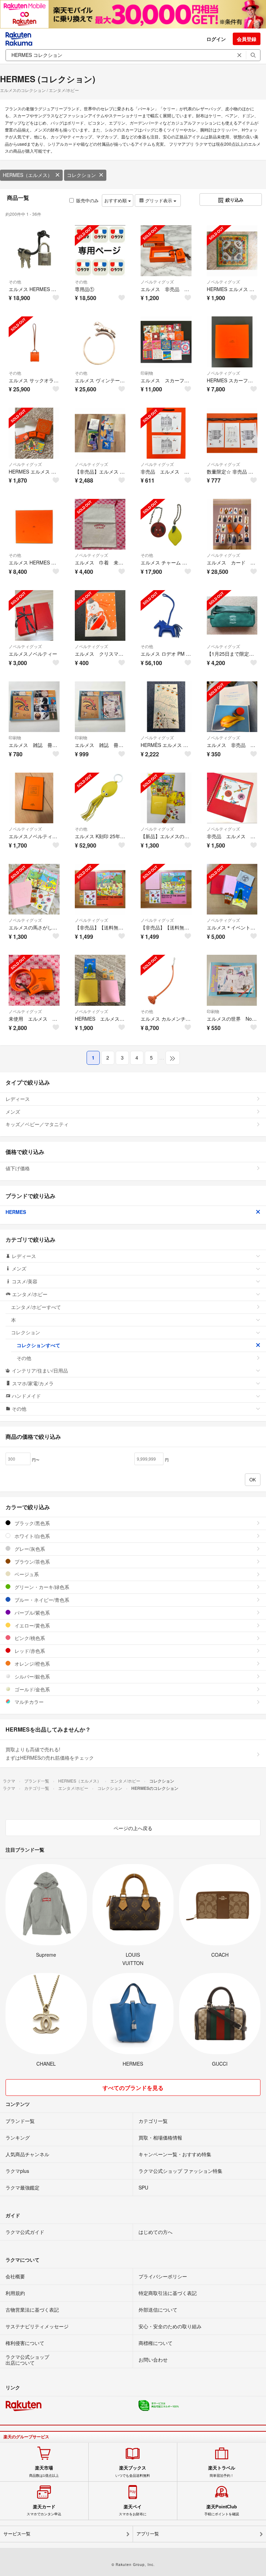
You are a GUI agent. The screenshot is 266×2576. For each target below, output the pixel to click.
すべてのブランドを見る (133, 2088)
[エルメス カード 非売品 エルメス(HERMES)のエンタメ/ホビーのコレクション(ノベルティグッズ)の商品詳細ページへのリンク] (232, 524)
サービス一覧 (17, 2534)
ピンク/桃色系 (29, 1638)
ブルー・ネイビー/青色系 (41, 1600)
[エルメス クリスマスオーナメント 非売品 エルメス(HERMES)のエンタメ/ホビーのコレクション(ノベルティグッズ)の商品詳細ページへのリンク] (100, 616)
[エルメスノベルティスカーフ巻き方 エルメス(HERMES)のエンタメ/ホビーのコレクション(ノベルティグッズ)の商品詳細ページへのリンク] (34, 798)
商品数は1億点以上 (44, 2471)
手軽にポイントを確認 (222, 2510)
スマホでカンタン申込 (44, 2510)
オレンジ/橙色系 (32, 1664)
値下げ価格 (18, 1168)
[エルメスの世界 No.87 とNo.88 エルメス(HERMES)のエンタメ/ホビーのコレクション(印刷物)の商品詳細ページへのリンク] (232, 980)
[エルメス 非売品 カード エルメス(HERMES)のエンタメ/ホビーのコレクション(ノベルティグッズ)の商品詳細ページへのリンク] (232, 707)
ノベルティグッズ (157, 282)
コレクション (81, 175)
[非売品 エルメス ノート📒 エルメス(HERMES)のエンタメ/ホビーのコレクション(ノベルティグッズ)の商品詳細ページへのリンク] (232, 798)
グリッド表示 (159, 200)
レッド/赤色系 (29, 1651)
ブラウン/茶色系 (32, 1562)
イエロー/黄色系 (32, 1625)
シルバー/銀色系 (32, 1676)
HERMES (16, 1212)
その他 (15, 282)
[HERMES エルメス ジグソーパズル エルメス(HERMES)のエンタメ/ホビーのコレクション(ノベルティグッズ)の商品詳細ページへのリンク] (232, 251)
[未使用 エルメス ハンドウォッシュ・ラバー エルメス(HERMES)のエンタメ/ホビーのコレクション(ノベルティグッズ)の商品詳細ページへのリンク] (34, 980)
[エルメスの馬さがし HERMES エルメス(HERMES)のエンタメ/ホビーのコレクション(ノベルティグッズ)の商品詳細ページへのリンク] (34, 889)
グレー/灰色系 (29, 1549)
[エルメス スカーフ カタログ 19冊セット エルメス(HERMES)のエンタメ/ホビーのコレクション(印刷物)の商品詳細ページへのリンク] (166, 342)
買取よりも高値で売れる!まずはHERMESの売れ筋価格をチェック (50, 1753)
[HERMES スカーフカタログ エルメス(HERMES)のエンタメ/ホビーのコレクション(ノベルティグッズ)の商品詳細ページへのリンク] (232, 342)
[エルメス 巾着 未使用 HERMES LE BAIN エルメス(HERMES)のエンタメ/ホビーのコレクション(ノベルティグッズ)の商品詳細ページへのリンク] (100, 524)
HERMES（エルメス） (28, 175)
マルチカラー (28, 1702)
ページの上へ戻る (133, 1828)
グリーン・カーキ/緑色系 (41, 1587)
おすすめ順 (116, 200)
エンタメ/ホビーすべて (36, 1307)
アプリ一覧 (148, 2534)
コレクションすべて (38, 1345)
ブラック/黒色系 (32, 1523)
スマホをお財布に (133, 2510)
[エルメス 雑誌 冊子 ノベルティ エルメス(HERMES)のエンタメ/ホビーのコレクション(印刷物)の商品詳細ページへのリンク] (34, 707)
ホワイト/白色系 (32, 1536)
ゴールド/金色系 (32, 1689)
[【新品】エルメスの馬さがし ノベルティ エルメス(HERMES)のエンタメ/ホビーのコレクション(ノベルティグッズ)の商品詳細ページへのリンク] (166, 798)
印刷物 (147, 373)
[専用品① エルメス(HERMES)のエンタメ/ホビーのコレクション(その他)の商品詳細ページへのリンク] (100, 251)
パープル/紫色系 (32, 1613)
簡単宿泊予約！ (222, 2471)
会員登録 (247, 39)
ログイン (216, 39)
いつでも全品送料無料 (133, 2471)
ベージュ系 (26, 1574)
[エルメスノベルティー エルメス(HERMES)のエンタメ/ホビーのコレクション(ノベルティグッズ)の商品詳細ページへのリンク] (34, 616)
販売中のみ (87, 200)
